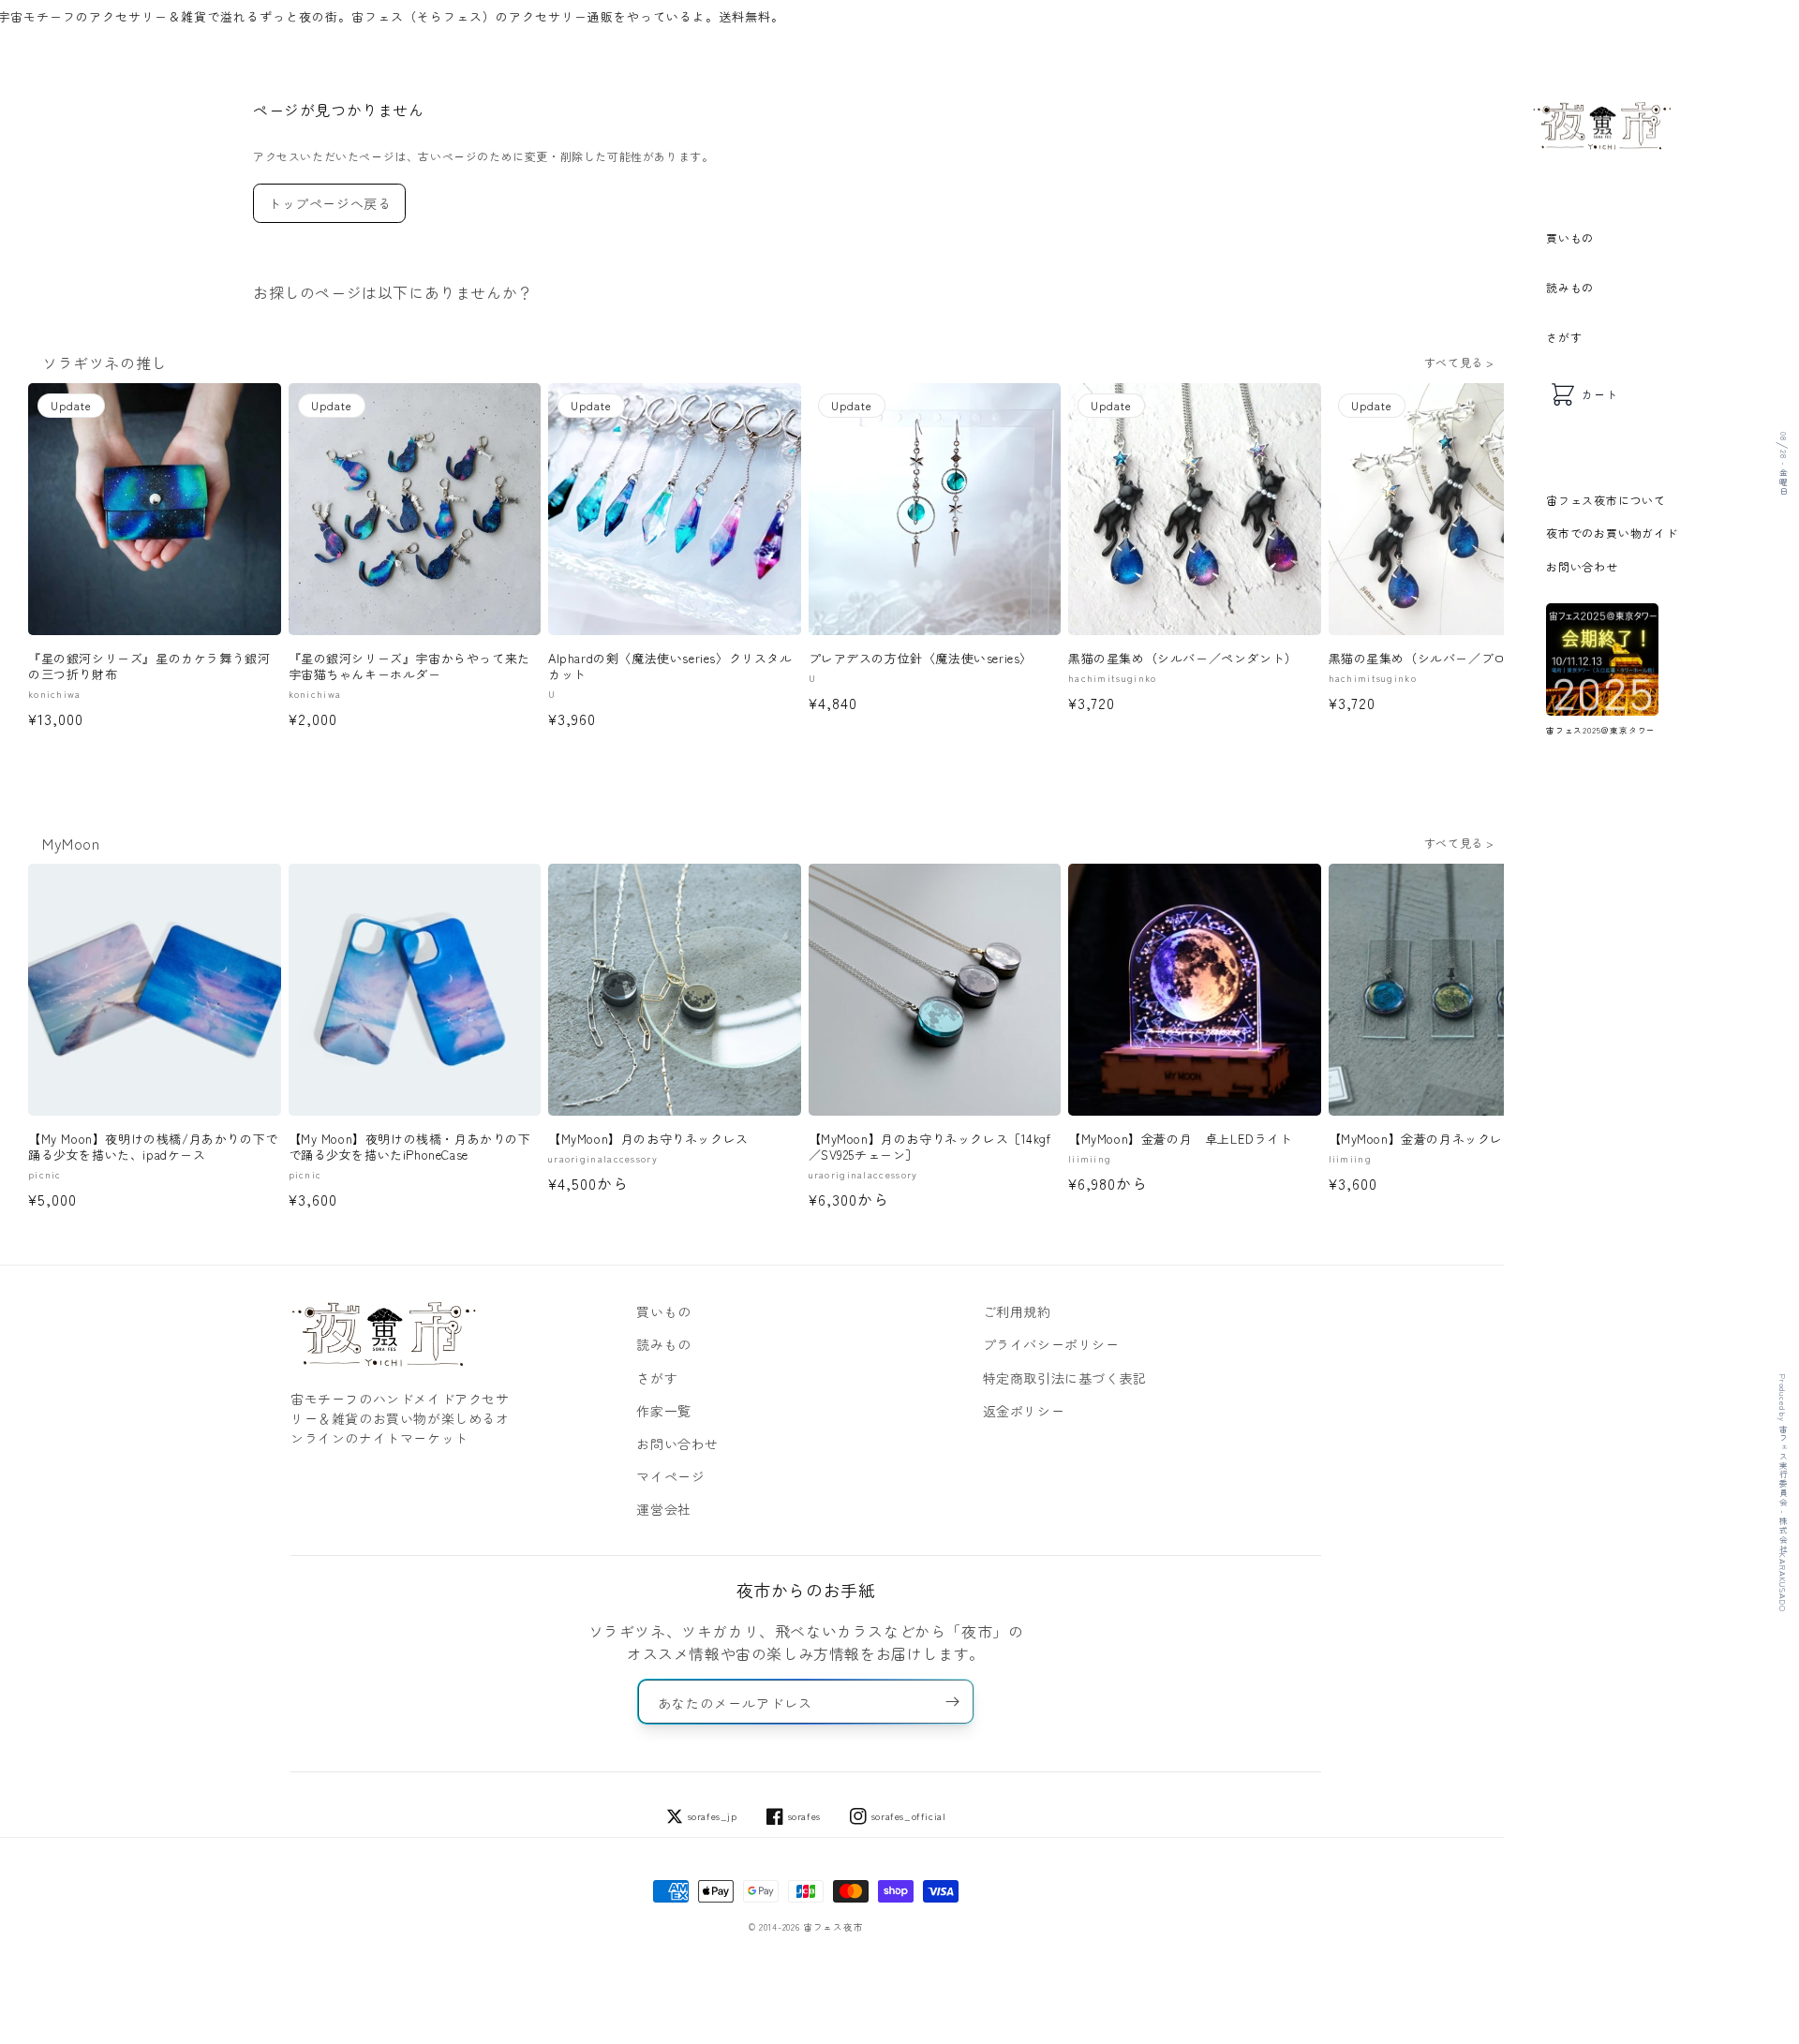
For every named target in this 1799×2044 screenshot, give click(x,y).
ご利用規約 (1017, 1311)
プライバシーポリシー (1051, 1344)
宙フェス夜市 (833, 1927)
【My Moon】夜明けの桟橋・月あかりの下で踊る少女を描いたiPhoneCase (410, 1148)
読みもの (1570, 287)
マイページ (670, 1476)
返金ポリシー (1024, 1411)
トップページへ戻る (329, 203)
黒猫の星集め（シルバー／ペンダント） (1183, 659)
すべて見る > (1459, 362)
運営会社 (663, 1509)
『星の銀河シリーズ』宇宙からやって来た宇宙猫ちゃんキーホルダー (409, 667)
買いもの (1570, 237)
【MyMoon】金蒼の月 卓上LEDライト (1181, 1140)
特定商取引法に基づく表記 (1065, 1378)
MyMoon (71, 843)
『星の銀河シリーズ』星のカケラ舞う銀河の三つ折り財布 (149, 667)
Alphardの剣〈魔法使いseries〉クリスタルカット (670, 667)
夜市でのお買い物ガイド (1612, 533)
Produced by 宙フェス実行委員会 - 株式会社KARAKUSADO (1783, 1493)
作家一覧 (663, 1411)
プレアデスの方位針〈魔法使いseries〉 (921, 659)
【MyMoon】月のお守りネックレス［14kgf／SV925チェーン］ (930, 1148)
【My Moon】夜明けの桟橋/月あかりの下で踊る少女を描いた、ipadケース (153, 1148)
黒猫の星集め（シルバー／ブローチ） (1437, 659)
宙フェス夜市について (1606, 500)
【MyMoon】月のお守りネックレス (648, 1140)
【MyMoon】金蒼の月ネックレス (1422, 1140)
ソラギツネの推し (104, 363)
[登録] (952, 1702)
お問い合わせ (1582, 566)
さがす (1564, 337)
